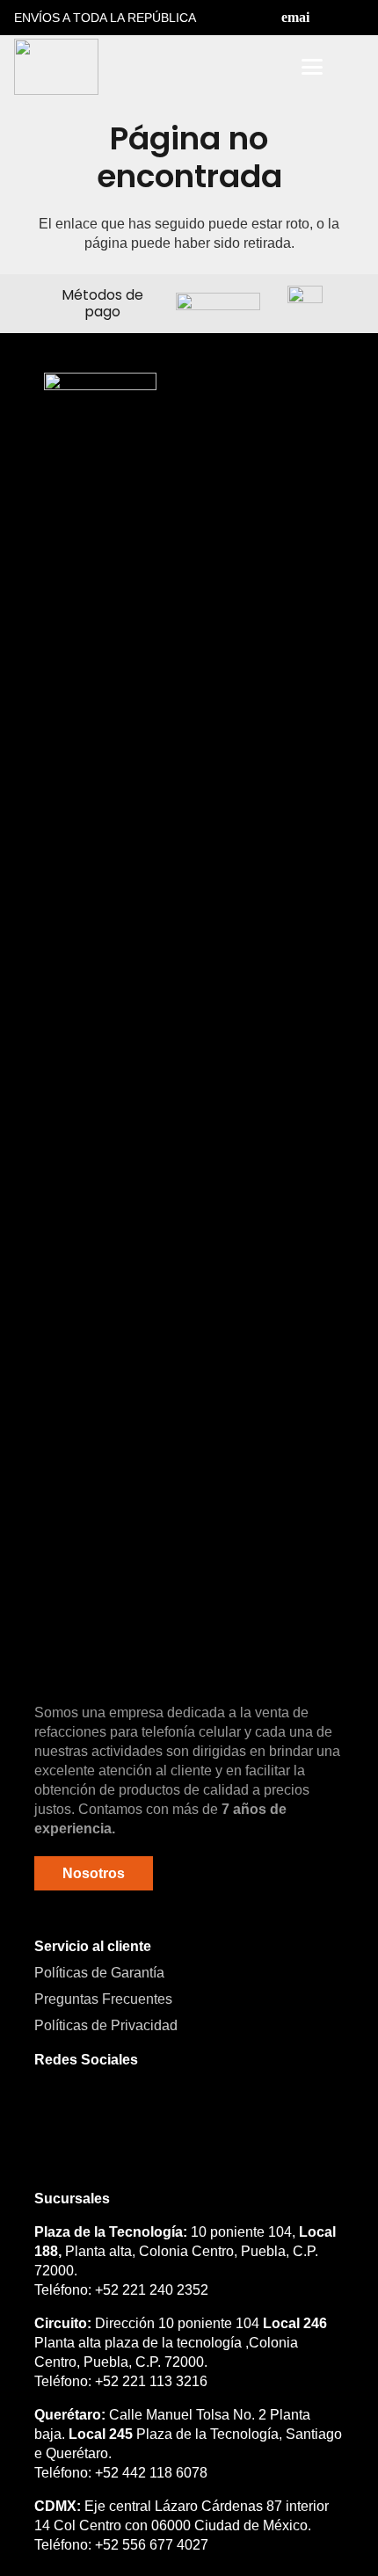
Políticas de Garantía (99, 1973)
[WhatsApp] (140, 2112)
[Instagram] (357, 18)
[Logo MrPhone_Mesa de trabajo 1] (56, 67)
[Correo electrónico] (295, 18)
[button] (217, 67)
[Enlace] (263, 67)
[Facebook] (326, 18)
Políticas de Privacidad (106, 2025)
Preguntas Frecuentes (103, 1999)
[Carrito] (353, 67)
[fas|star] (100, 1032)
